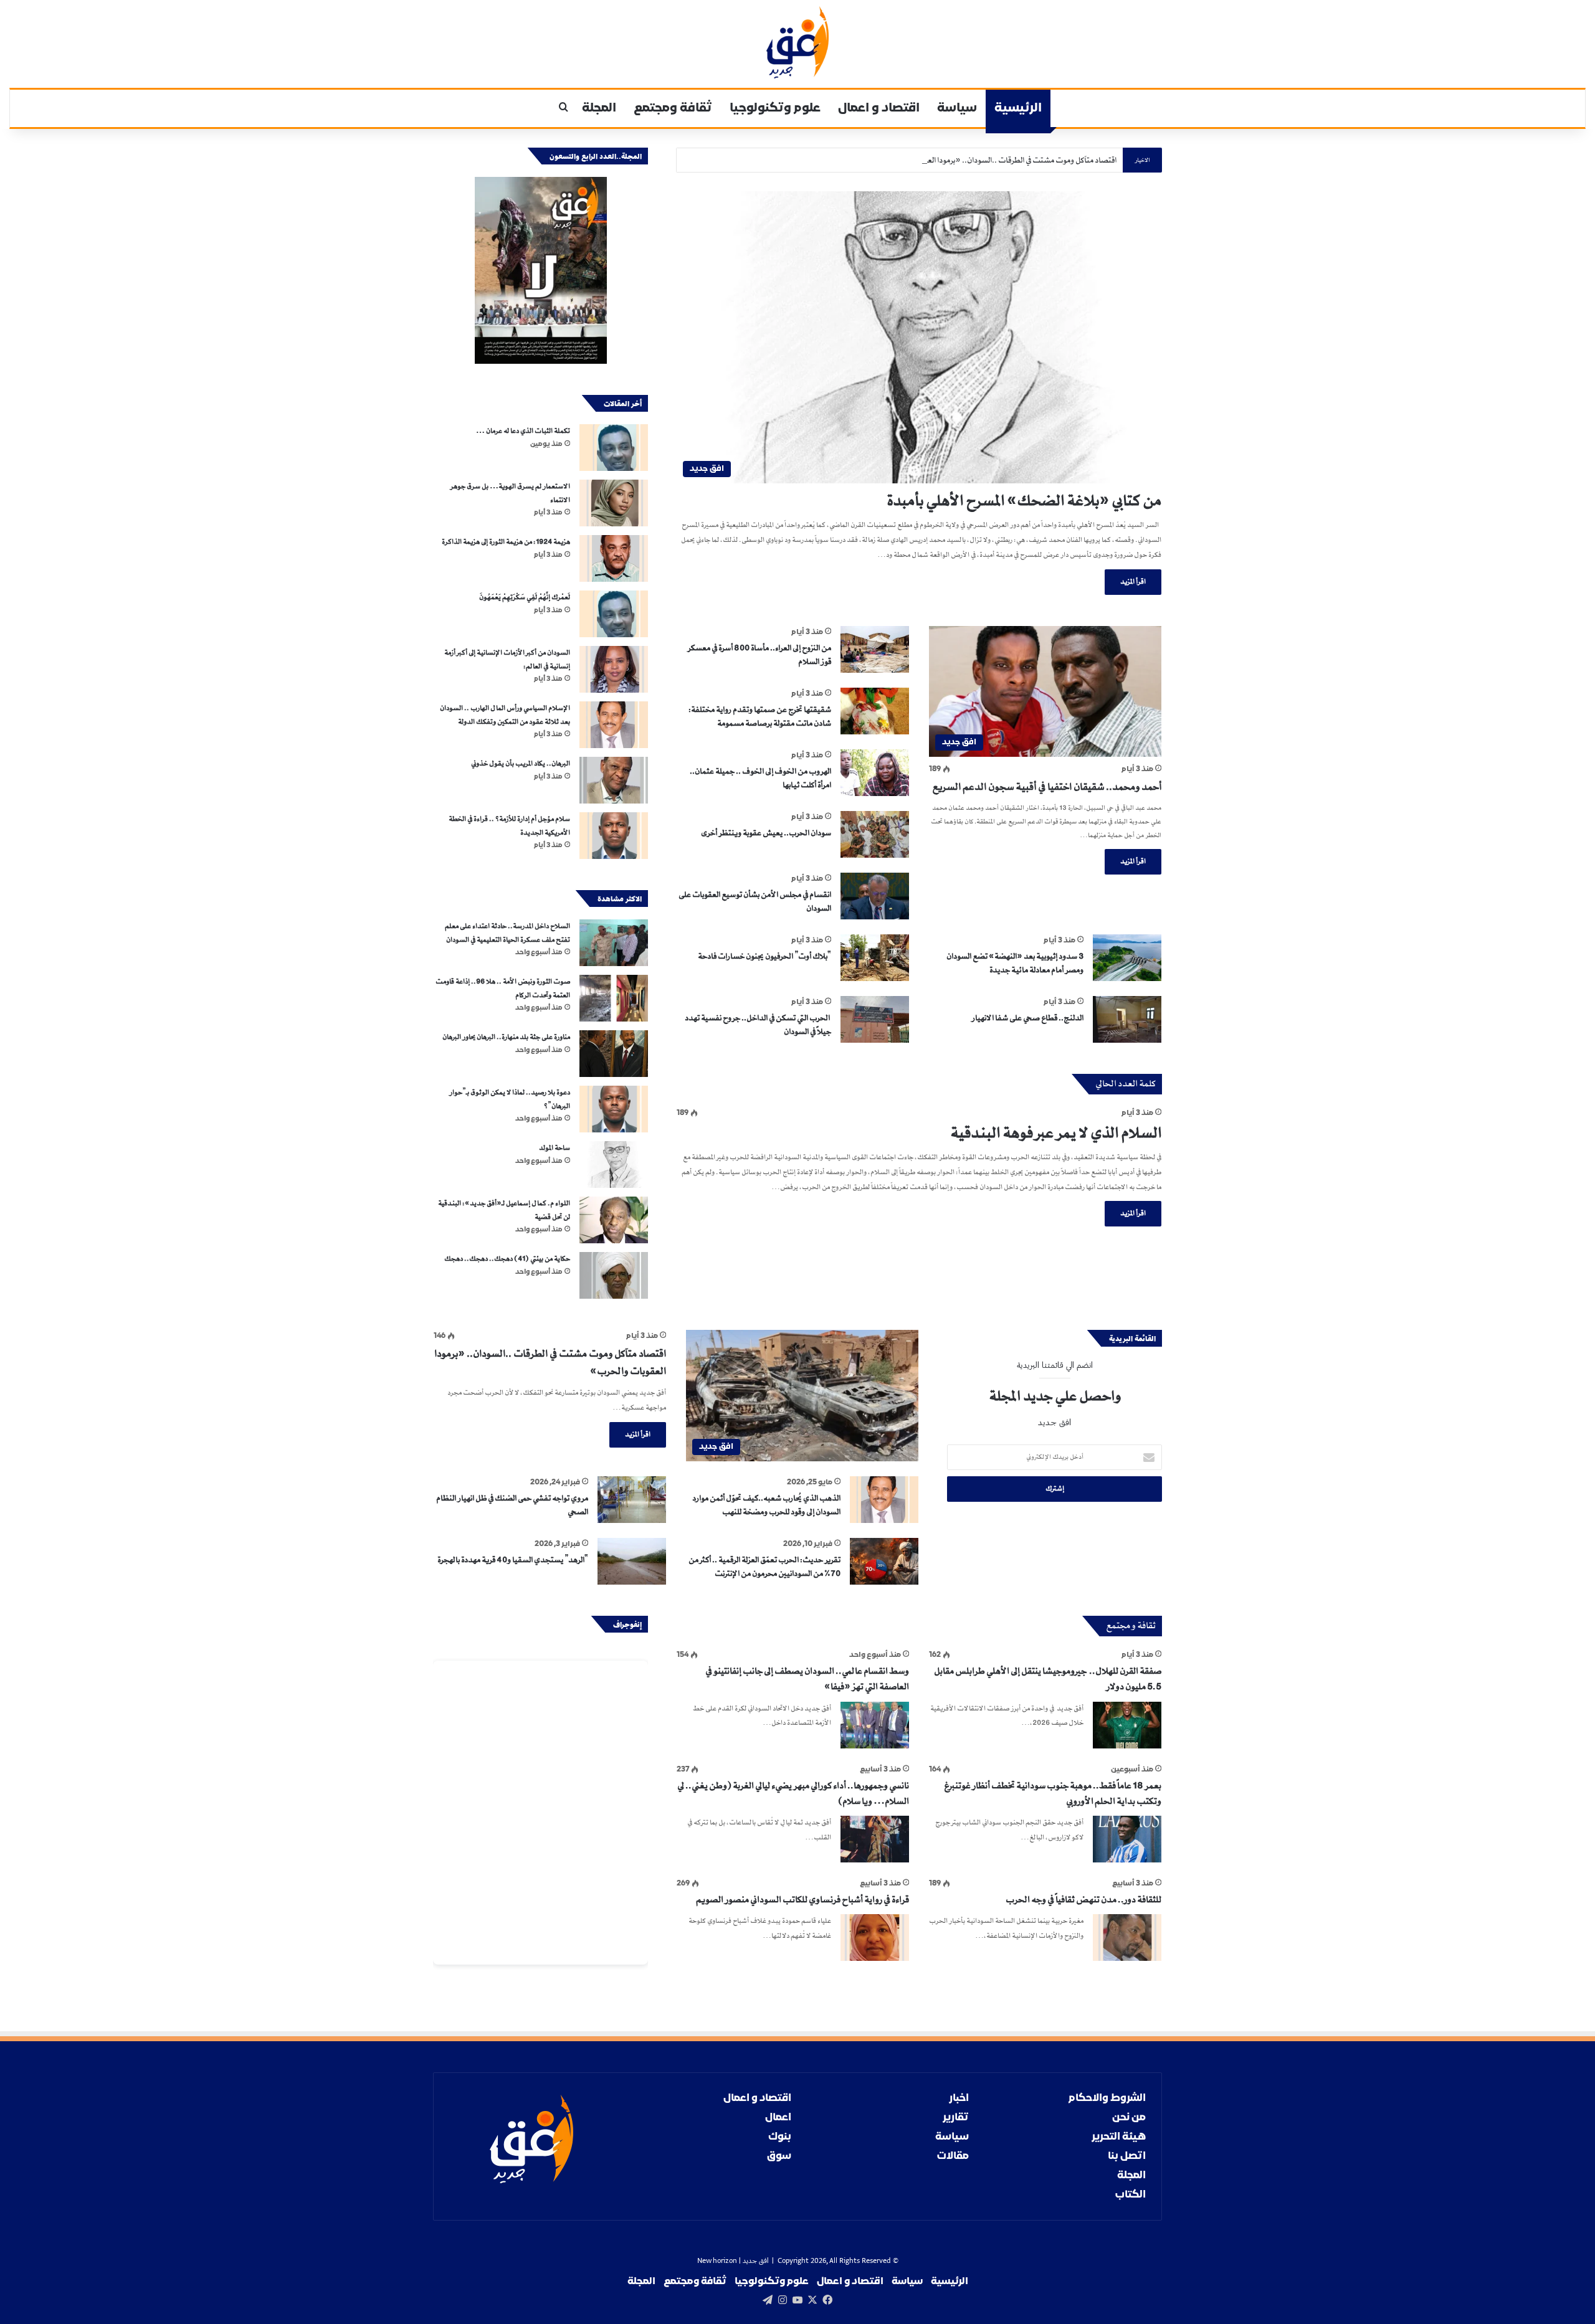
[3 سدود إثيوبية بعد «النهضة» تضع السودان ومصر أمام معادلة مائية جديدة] (1127, 958)
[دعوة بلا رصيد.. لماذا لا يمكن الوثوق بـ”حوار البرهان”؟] (614, 1109)
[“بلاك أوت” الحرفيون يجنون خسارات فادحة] (875, 958)
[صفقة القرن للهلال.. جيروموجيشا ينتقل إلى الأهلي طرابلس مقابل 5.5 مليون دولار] (1127, 1725)
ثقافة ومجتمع (673, 108)
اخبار (959, 2098)
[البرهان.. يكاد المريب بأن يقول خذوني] (614, 780)
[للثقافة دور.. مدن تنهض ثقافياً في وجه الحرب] (1127, 1937)
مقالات (953, 2156)
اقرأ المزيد (1133, 582)
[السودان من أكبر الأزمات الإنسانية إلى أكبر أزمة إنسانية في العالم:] (614, 669)
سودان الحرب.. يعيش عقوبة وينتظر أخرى (766, 833)
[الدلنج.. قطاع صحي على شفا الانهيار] (1127, 1019)
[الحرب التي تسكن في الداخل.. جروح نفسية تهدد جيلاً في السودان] (875, 1019)
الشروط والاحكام (1107, 2098)
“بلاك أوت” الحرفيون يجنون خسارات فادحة (764, 956)
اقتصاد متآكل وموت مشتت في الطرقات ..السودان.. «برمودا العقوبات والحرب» (997, 160)
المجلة (599, 108)
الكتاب (1131, 2195)
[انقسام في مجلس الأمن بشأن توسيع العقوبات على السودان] (875, 896)
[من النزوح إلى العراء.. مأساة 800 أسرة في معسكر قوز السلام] (875, 649)
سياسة (957, 108)
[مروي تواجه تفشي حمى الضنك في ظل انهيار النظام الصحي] (632, 1500)
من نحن (1129, 2118)
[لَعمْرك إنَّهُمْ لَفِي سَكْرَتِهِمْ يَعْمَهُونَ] (614, 614)
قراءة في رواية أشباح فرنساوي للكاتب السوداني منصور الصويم (802, 1900)
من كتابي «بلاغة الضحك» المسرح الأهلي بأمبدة (1024, 501)
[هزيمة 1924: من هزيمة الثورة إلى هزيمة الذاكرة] (614, 558)
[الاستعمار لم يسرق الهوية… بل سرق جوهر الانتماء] (614, 503)
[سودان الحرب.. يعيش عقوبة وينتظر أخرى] (875, 834)
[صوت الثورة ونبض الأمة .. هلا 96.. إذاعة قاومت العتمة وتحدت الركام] (614, 998)
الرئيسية (1018, 108)
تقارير (956, 2118)
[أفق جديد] (797, 42)
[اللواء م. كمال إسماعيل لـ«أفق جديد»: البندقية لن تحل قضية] (614, 1220)
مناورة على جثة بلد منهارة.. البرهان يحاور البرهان (506, 1037)
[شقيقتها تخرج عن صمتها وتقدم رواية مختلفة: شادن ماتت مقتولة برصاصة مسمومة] (875, 711)
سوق (779, 2156)
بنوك (780, 2137)
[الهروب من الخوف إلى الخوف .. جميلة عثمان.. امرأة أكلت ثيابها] (875, 773)
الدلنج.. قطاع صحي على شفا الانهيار (1028, 1018)
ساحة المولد (555, 1148)
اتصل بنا (1127, 2156)
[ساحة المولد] (614, 1164)
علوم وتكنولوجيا (775, 108)
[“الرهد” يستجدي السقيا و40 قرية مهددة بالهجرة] (632, 1561)
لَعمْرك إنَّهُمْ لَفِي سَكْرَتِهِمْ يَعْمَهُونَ (525, 597)
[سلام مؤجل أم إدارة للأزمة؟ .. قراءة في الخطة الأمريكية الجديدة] (614, 836)
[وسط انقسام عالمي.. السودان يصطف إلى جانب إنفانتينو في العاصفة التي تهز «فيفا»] (875, 1725)
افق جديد (755, 2261)
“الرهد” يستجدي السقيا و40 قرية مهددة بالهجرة (513, 1560)
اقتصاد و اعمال (879, 108)
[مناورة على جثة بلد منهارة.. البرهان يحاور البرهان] (614, 1054)
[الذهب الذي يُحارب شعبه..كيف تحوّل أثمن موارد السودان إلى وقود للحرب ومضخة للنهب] (884, 1500)
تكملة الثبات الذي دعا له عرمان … (523, 431)
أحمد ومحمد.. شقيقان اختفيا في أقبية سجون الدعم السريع (1047, 787)
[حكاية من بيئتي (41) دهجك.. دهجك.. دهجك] (614, 1275)
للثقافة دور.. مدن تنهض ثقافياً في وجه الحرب (1083, 1900)
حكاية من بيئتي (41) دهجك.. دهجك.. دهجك (507, 1259)
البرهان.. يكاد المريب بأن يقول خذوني (521, 764)
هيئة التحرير (1119, 2137)
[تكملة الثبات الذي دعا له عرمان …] (614, 448)
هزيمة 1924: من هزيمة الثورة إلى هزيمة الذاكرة (506, 542)
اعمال (778, 2118)
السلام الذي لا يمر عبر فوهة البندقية (1056, 1133)
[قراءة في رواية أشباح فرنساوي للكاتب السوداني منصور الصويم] (875, 1937)
